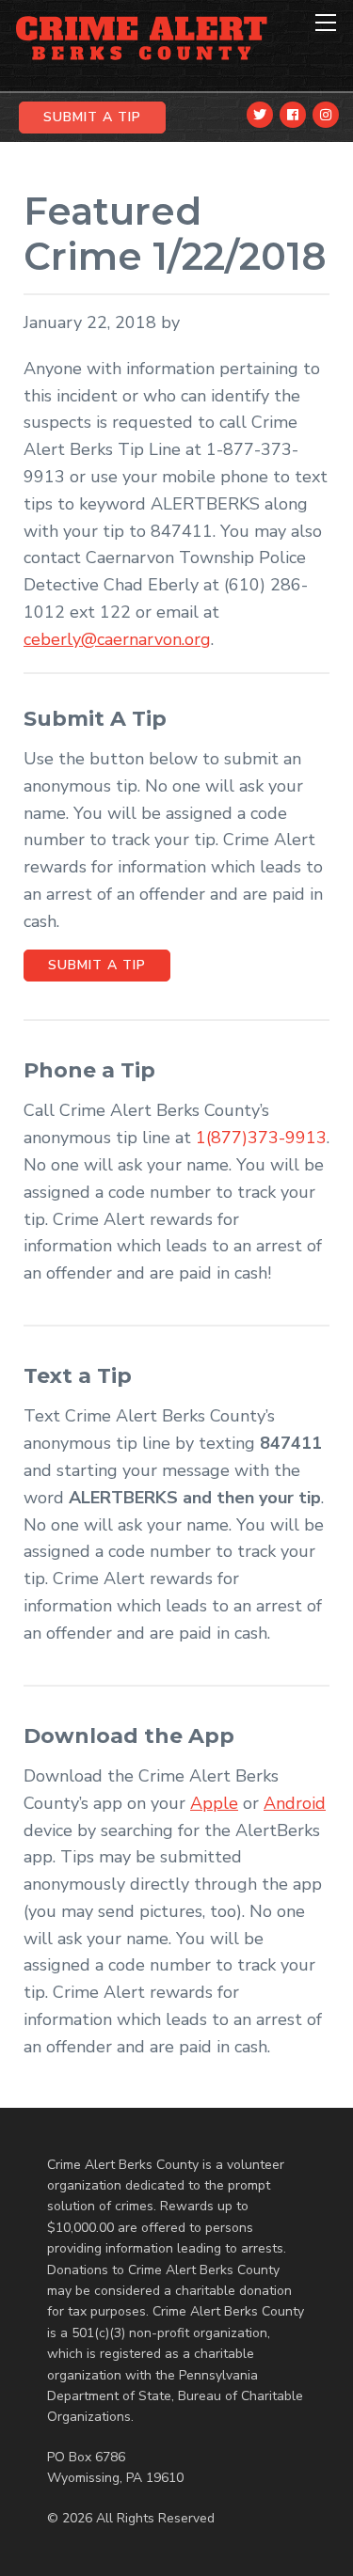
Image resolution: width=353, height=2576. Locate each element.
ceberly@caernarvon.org (117, 639)
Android (295, 1803)
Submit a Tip (97, 965)
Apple (214, 1803)
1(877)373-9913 (261, 1138)
